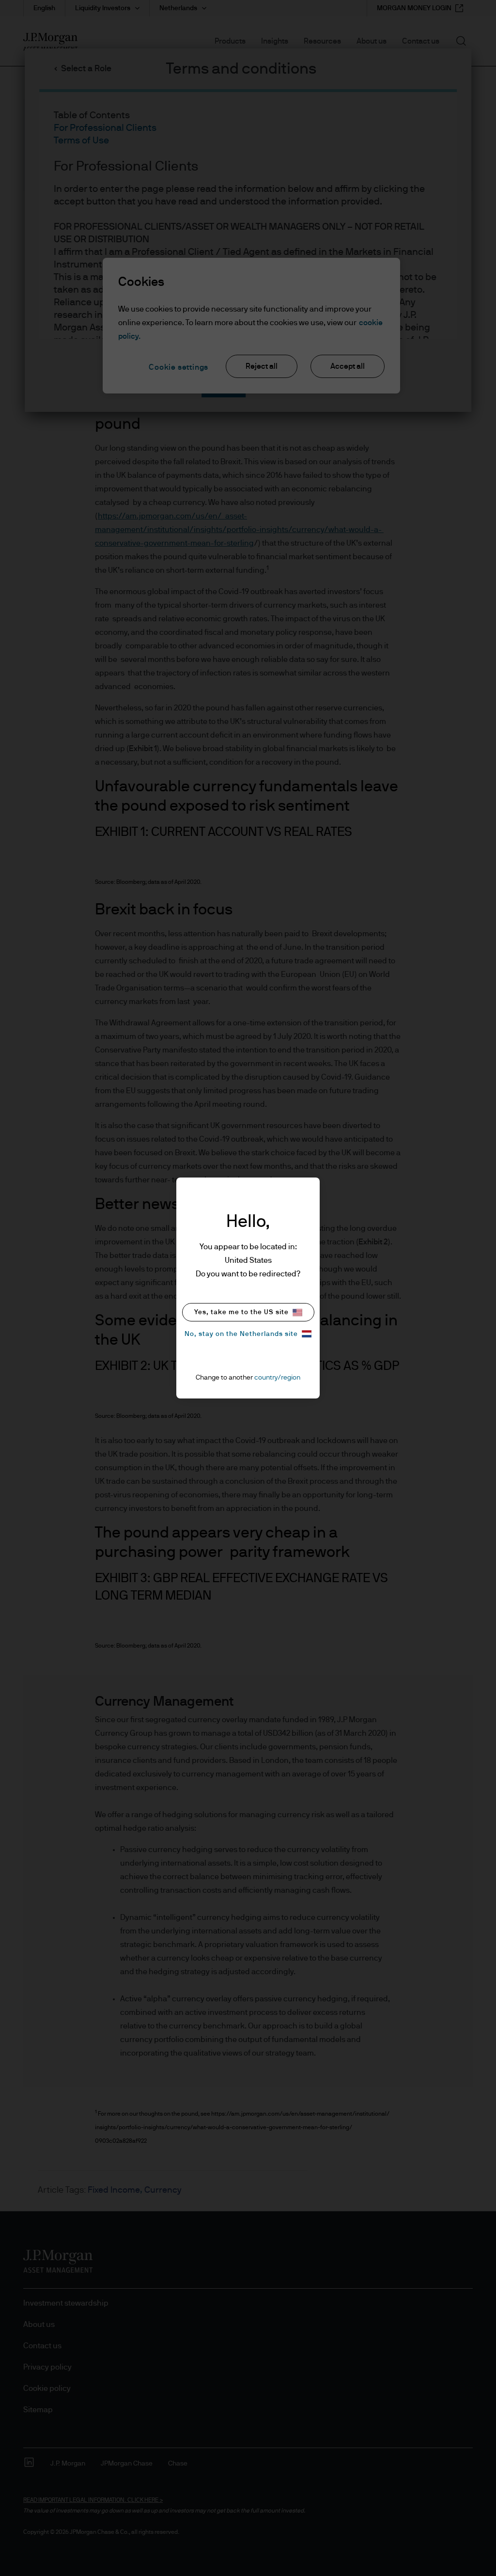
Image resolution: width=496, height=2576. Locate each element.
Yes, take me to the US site (241, 1312)
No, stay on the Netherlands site (241, 1334)
